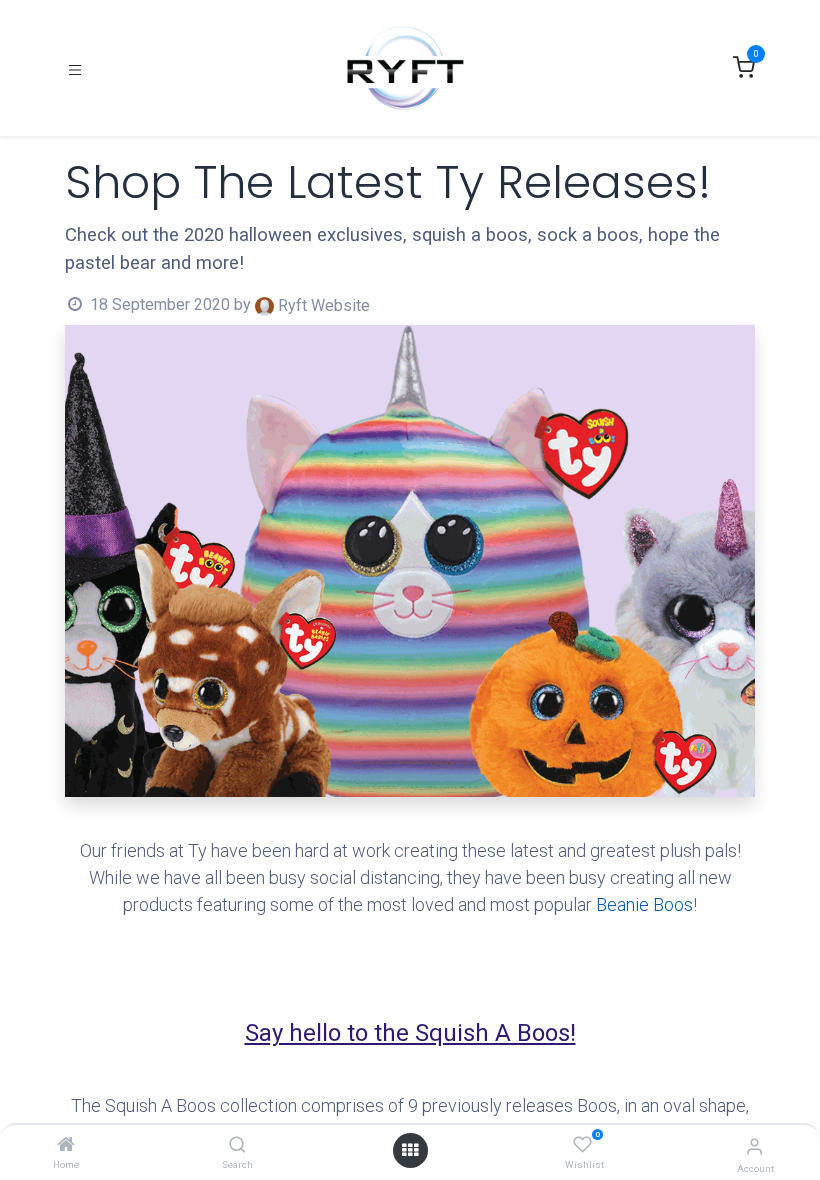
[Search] (237, 1145)
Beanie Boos (644, 904)
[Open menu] (410, 1150)
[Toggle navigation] (75, 68)
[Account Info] (754, 1146)
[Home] (66, 1145)
